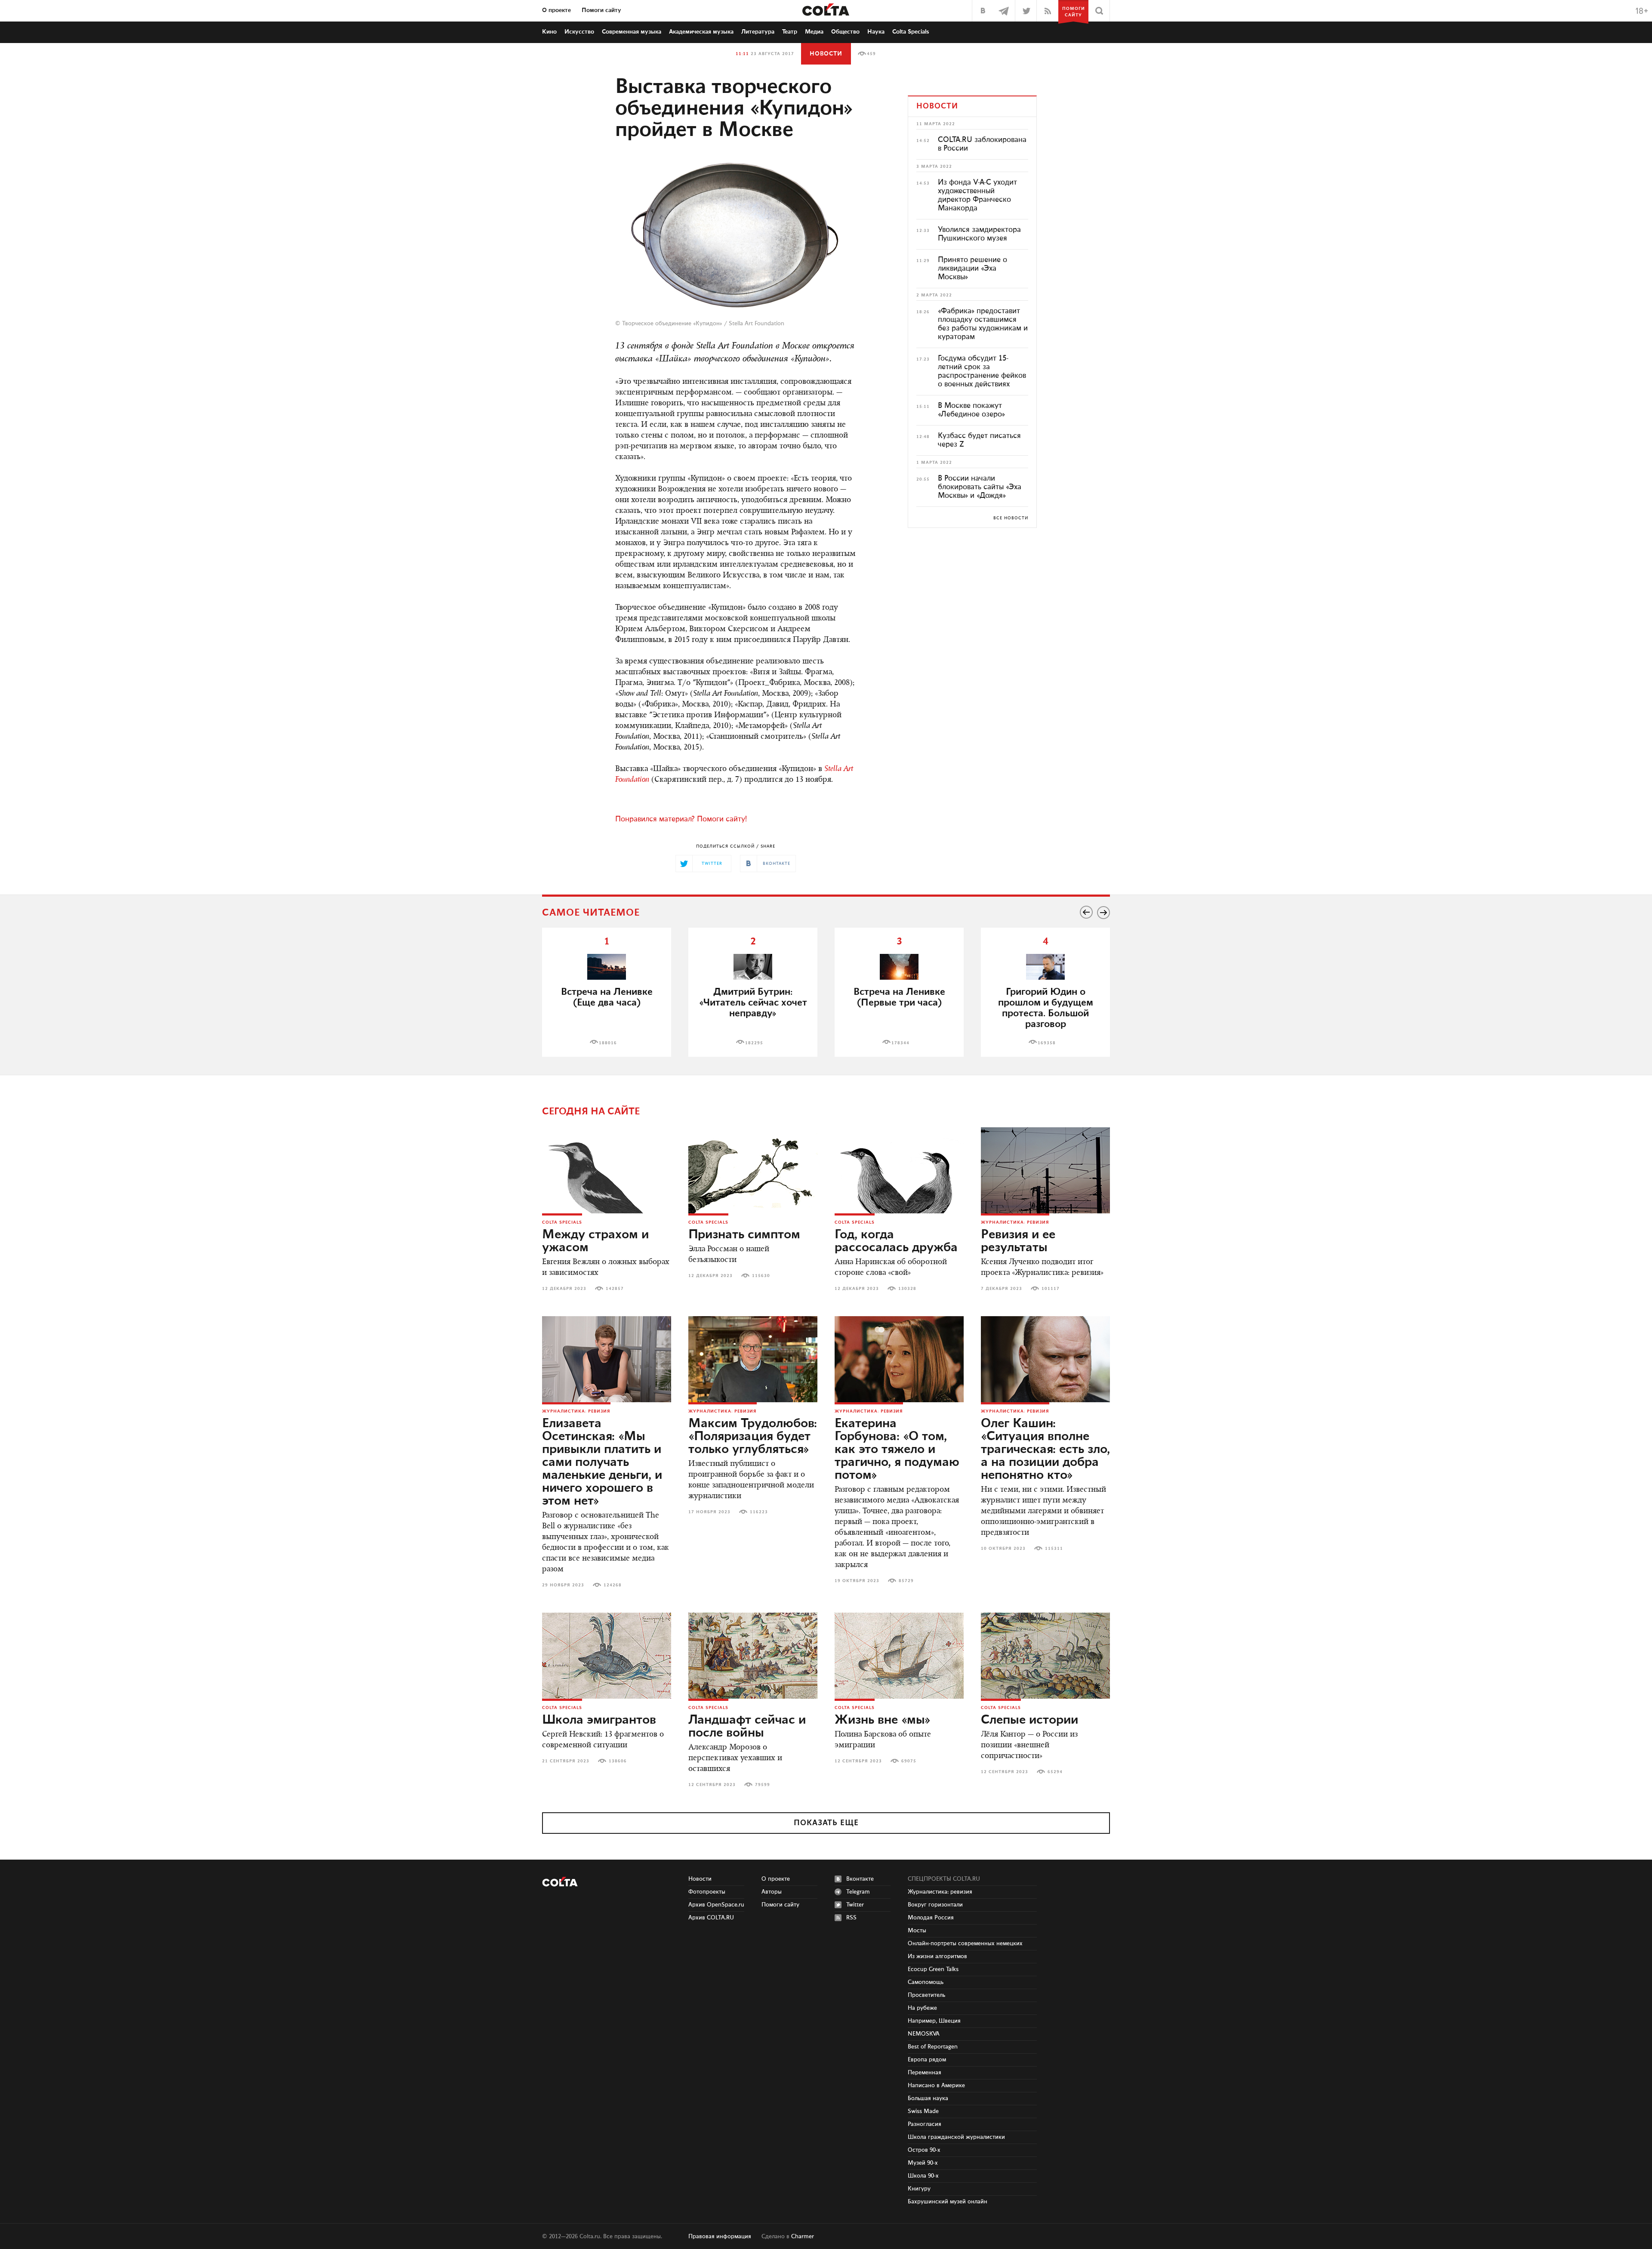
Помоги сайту (601, 10)
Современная (632, 32)
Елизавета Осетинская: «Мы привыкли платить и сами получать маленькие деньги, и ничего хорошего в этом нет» (602, 1462)
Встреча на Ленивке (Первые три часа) (899, 997)
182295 (754, 1043)
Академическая (701, 32)
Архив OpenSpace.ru (716, 1905)
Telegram (858, 1892)
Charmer (803, 2237)
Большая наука (928, 2098)
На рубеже (922, 2008)
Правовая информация (720, 2237)
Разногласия (925, 2124)
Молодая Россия (931, 1918)
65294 (1055, 1772)
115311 (1054, 1549)
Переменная (925, 2073)
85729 (906, 1581)
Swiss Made (923, 2111)
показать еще (826, 1823)
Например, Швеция (934, 2021)
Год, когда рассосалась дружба (896, 1241)
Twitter (855, 1905)
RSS (851, 1918)
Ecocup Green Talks (933, 1969)
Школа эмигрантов (599, 1720)
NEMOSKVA (924, 2034)
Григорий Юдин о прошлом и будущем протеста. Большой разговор (1046, 1008)
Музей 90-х (923, 2163)
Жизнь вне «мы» (883, 1720)
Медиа (814, 32)
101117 (1051, 1289)
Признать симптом (744, 1235)
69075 (909, 1761)
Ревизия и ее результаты (1018, 1241)
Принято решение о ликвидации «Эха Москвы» (972, 268)
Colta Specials (911, 32)
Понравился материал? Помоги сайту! (681, 819)
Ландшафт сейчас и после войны (747, 1727)
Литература (758, 32)
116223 (759, 1512)
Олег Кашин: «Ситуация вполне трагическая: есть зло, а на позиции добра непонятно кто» (1045, 1450)
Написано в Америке (936, 2085)
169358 (1047, 1043)
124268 (613, 1585)
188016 (608, 1043)
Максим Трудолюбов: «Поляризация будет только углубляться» (753, 1437)
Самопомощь (926, 1982)
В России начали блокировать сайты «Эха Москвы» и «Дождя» (980, 487)
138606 (618, 1761)
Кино (549, 32)
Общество (845, 32)
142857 (615, 1289)
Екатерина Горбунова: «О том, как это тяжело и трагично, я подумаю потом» (897, 1450)
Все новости (1011, 518)
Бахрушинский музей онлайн (948, 2202)
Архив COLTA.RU (711, 1918)
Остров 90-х (924, 2150)
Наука (876, 32)
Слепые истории (1029, 1720)
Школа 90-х (923, 2176)
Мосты (917, 1931)
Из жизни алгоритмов (937, 1956)
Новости (826, 54)
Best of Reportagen (933, 2047)
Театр (790, 32)
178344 (900, 1043)
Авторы (772, 1892)
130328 (907, 1289)
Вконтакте (860, 1879)
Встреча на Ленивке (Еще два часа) (607, 997)
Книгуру (919, 2189)
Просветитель (926, 1995)
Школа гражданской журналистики (956, 2137)
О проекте (556, 10)
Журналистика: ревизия (1015, 1222)
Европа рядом (927, 2060)
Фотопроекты (707, 1892)
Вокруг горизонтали (935, 1905)
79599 (763, 1785)
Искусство (579, 32)
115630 (761, 1276)
